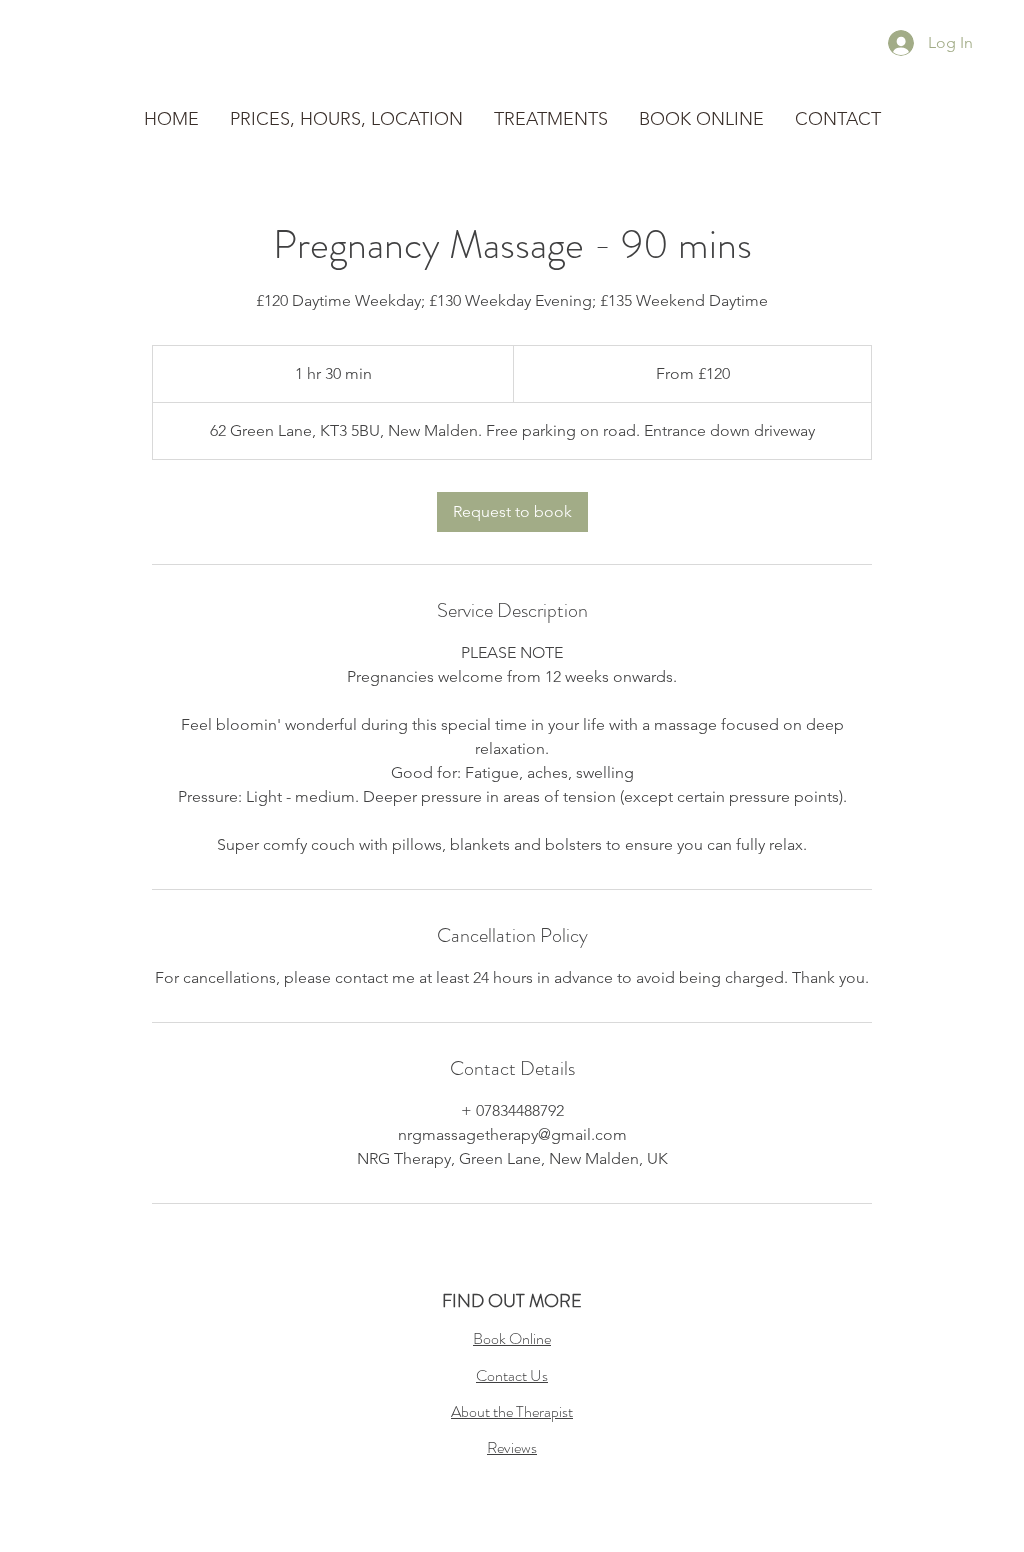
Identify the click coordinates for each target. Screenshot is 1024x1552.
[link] (512, 512)
